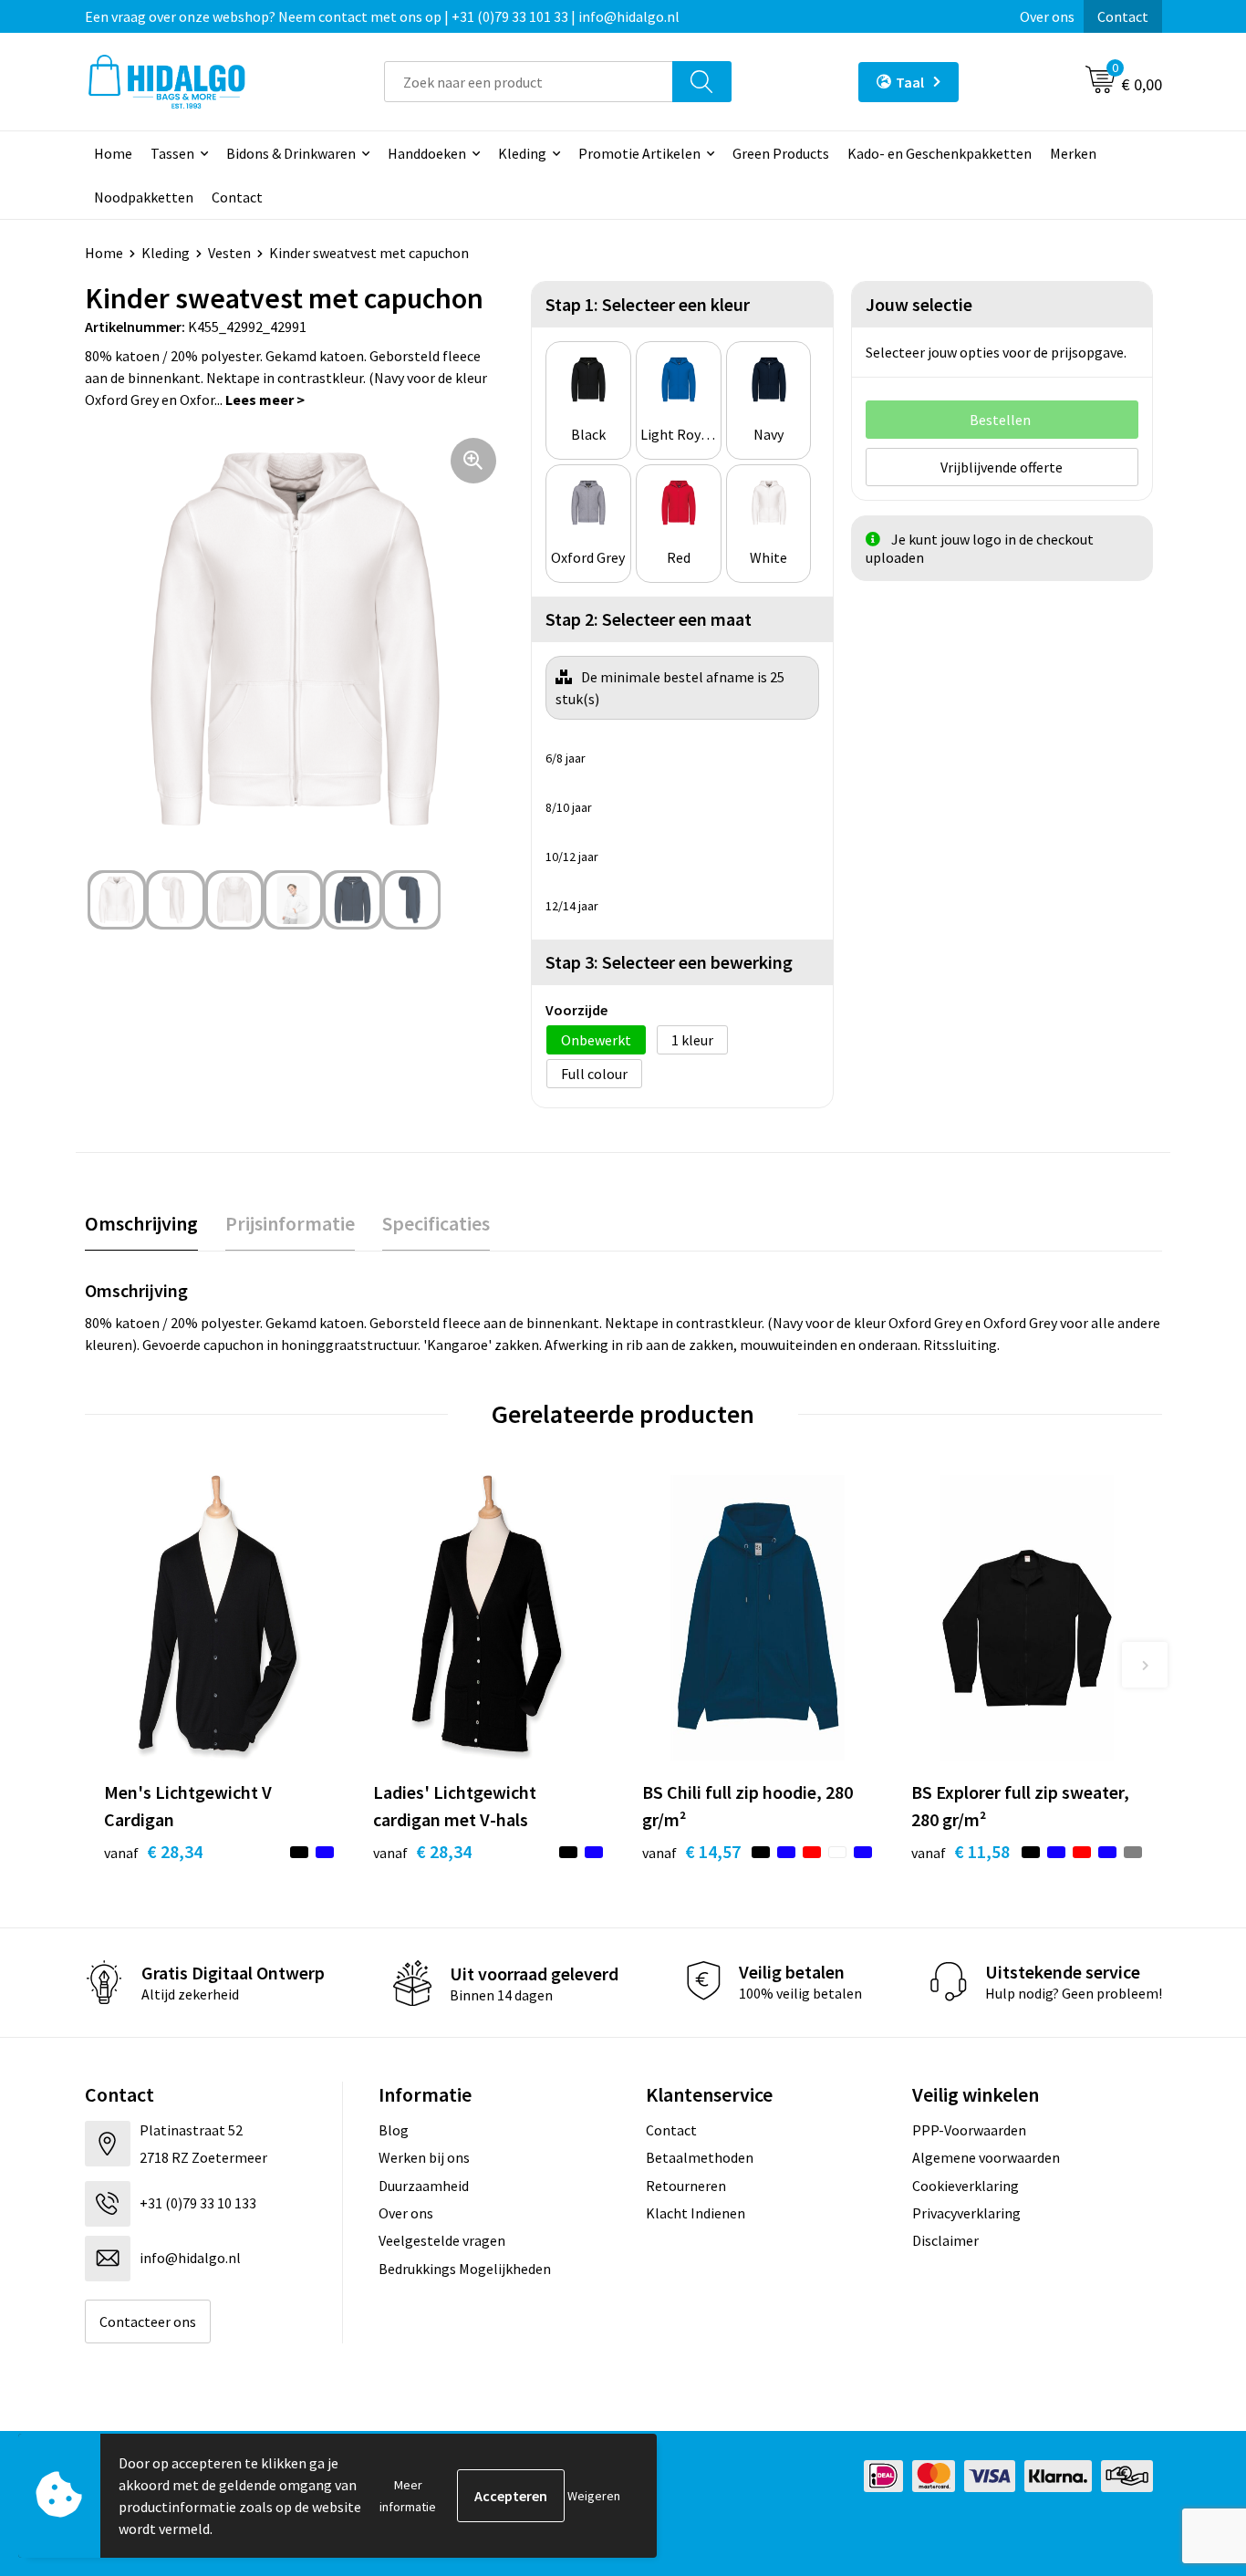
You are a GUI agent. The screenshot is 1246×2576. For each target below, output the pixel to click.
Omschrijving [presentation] (141, 1223)
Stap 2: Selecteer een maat (649, 619)
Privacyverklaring (966, 2213)
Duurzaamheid (424, 2186)
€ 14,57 (691, 1851)
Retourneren (686, 2186)
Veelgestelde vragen (442, 2240)
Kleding (522, 153)
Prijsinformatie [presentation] (290, 1223)
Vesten (229, 253)
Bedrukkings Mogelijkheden (465, 2269)
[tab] (141, 1224)
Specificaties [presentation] (436, 1223)
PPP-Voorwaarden (969, 2130)
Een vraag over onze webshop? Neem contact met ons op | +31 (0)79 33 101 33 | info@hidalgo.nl (382, 16)
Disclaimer (945, 2240)
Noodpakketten (144, 197)
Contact (1123, 16)
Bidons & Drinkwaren (291, 153)
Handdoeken (427, 153)
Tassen (172, 153)
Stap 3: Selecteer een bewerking (669, 962)
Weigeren (594, 2496)
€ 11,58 (960, 1851)
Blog (394, 2130)
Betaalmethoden (700, 2157)
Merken (1073, 153)
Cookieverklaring (966, 2186)
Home (113, 153)
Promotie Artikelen (639, 153)
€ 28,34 (153, 1851)
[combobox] (529, 82)
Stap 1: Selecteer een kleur (648, 304)
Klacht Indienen (696, 2213)
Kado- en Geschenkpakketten (940, 153)
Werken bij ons (424, 2157)
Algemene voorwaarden (986, 2157)
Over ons (1047, 16)
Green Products (781, 153)
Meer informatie (408, 2496)
